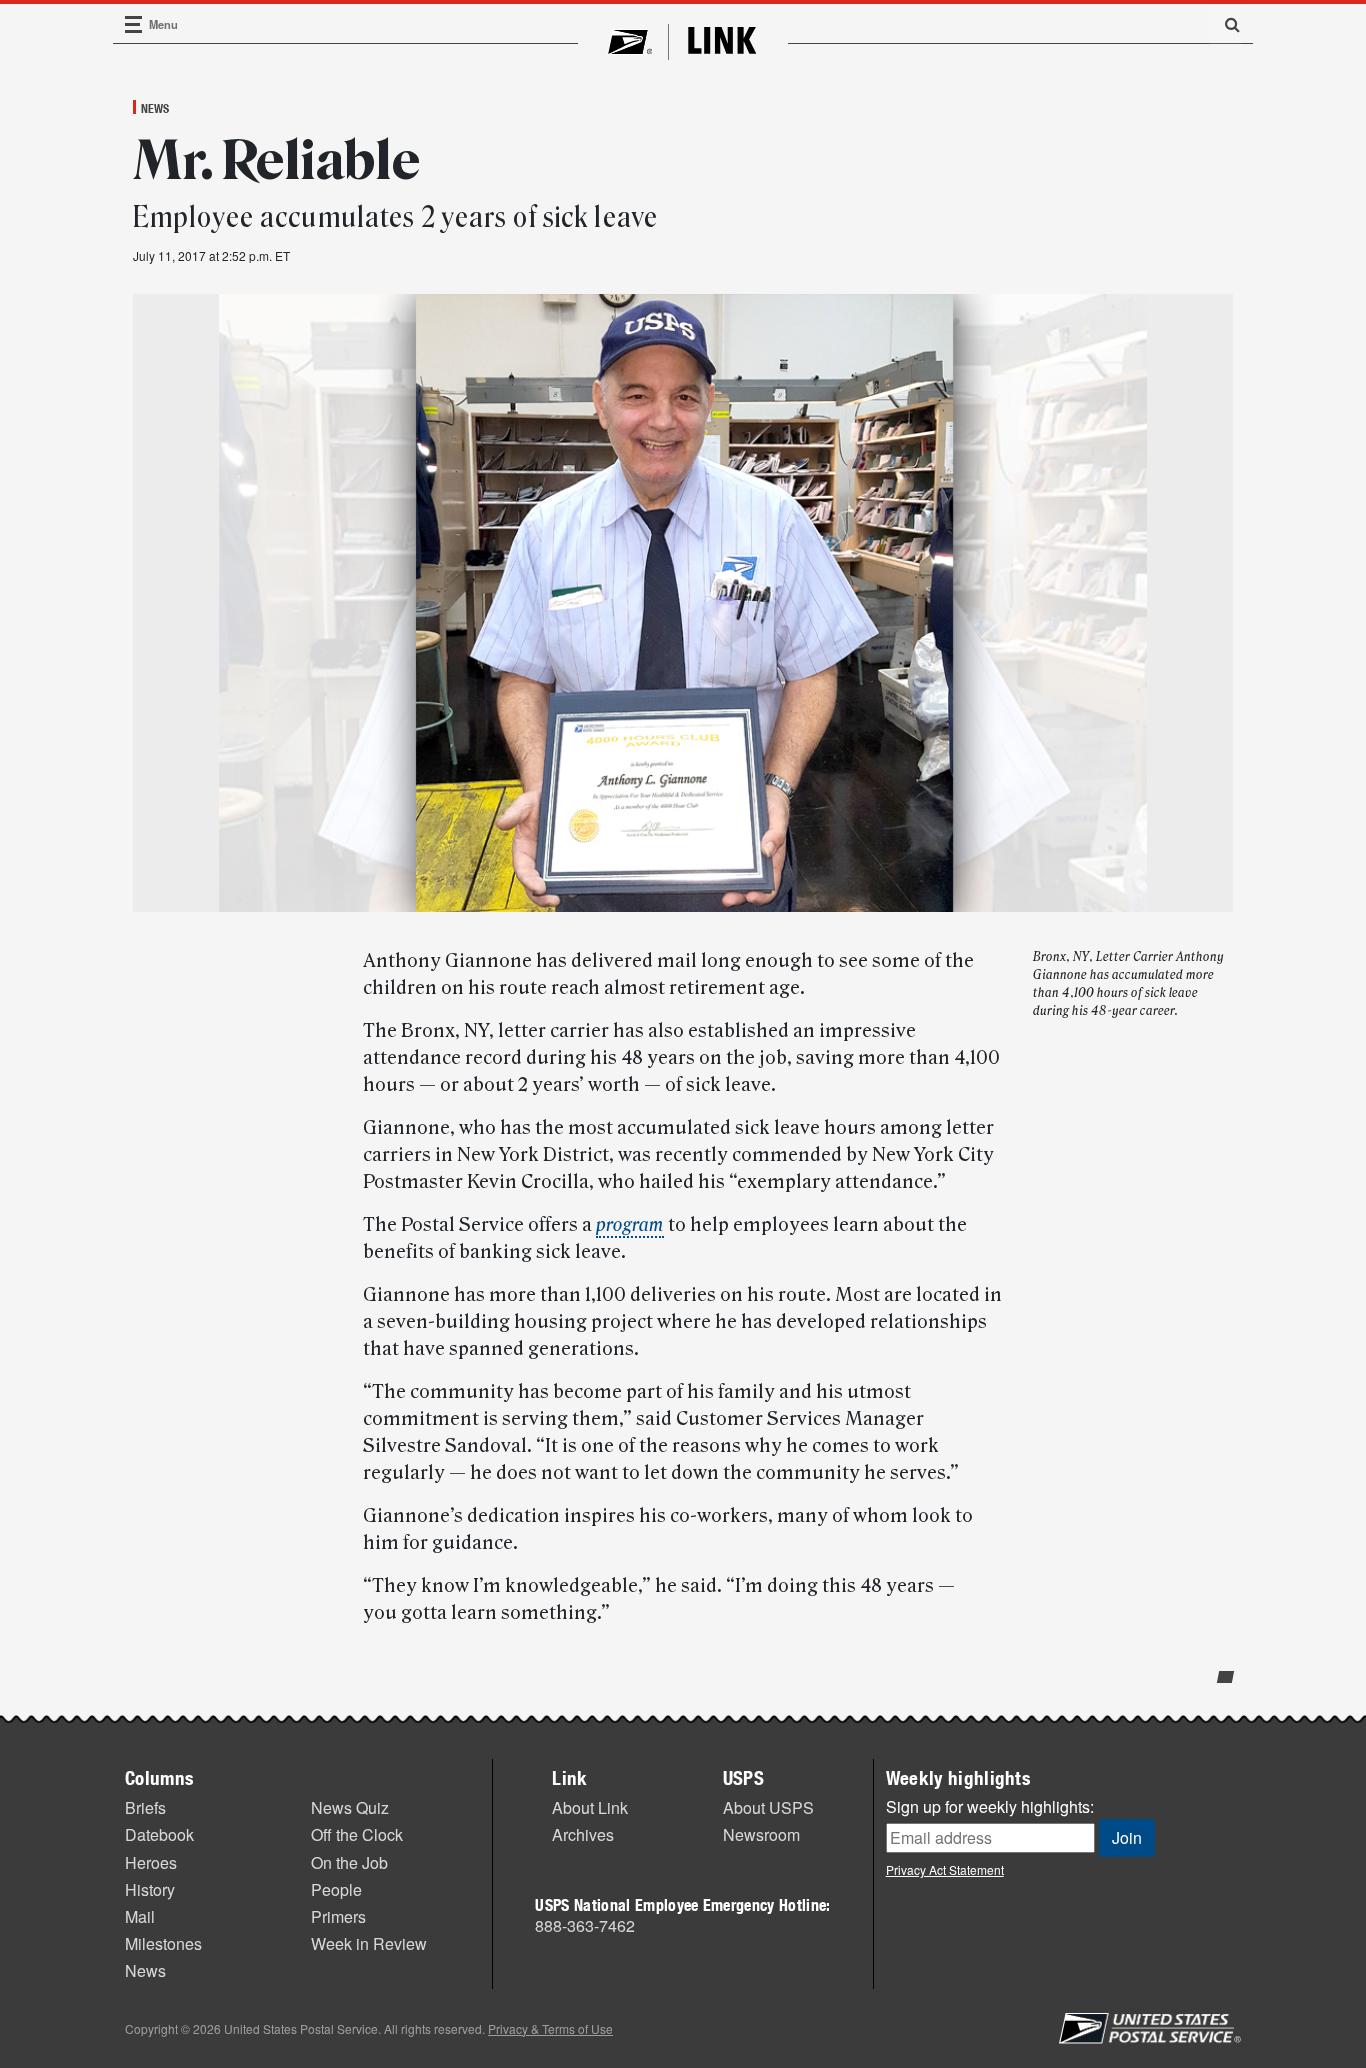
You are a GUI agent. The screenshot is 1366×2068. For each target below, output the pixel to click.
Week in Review (369, 1943)
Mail (140, 1916)
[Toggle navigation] (134, 24)
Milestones (163, 1943)
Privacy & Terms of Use (550, 2028)
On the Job (349, 1862)
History (150, 1889)
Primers (338, 1916)
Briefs (145, 1807)
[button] (1225, 24)
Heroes (151, 1862)
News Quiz (350, 1807)
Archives (583, 1834)
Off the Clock (357, 1834)
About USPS (768, 1807)
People (336, 1889)
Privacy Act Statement (945, 1869)
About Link (590, 1807)
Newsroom (761, 1834)
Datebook (159, 1834)
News (155, 108)
